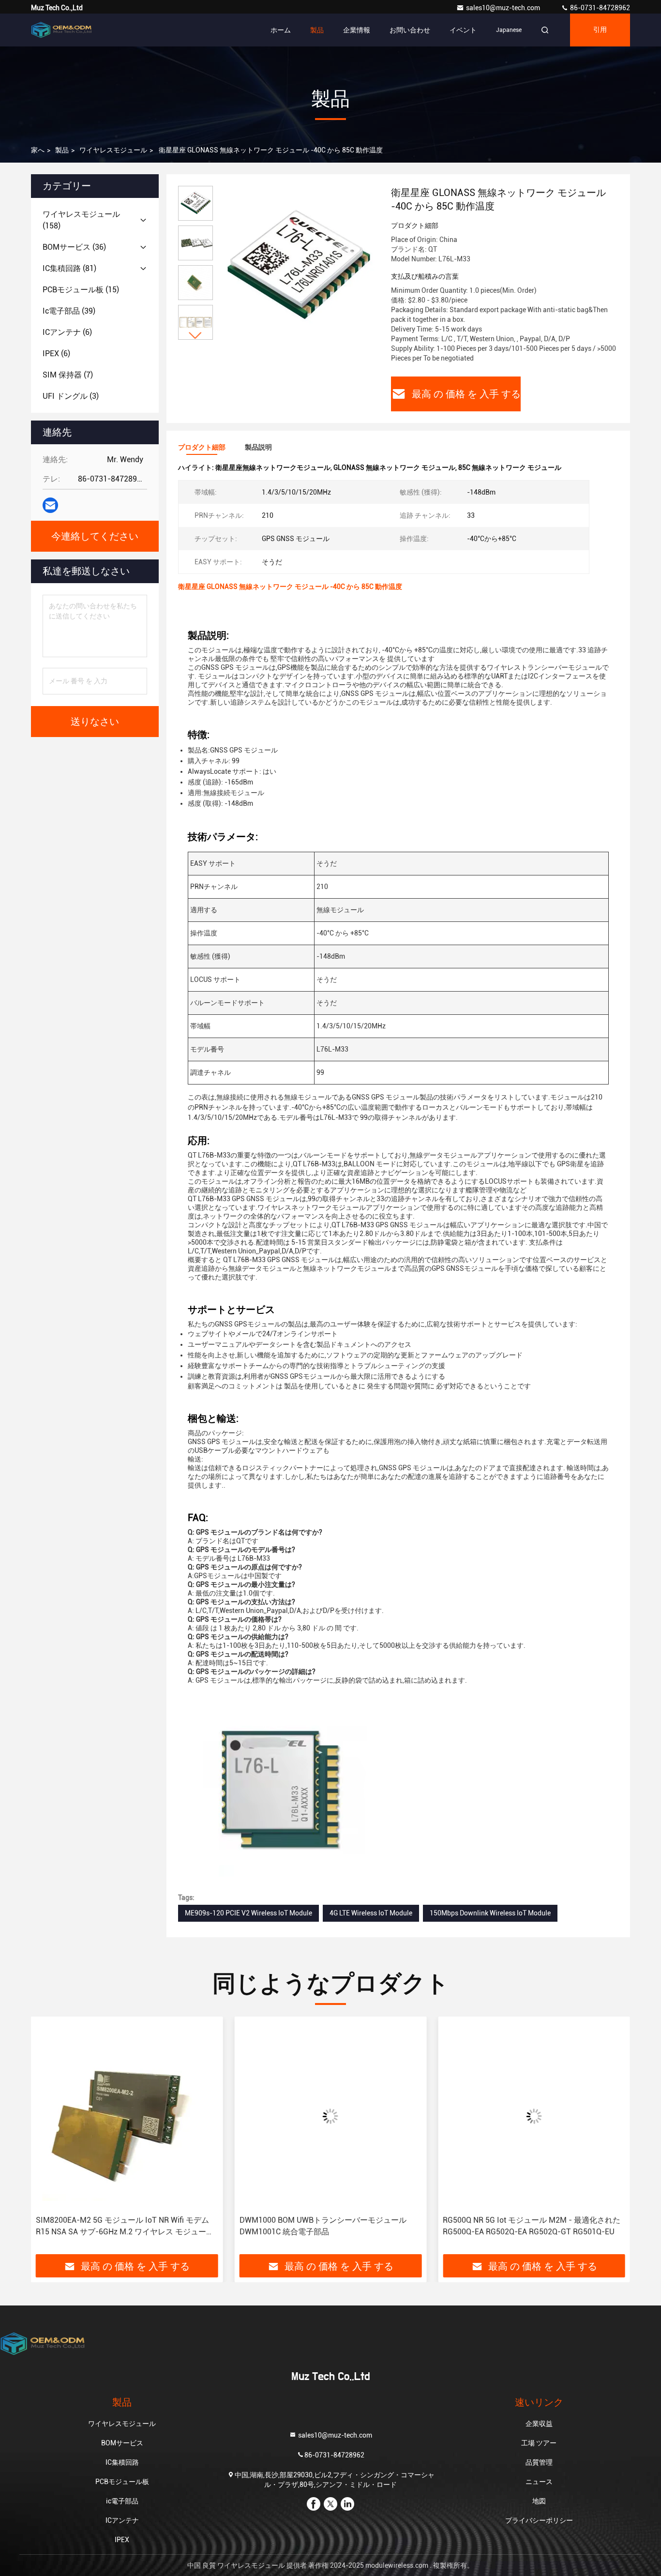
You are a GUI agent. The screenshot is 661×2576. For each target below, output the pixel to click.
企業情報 (357, 30)
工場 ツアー (539, 2443)
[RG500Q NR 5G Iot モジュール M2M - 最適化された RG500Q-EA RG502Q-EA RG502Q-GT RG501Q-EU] (361, 2116)
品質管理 (539, 2462)
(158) (81, 220)
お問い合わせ (410, 30)
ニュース (539, 2482)
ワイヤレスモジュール (113, 150)
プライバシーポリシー (539, 2520)
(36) (74, 247)
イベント (463, 30)
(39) (69, 311)
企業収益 (539, 2424)
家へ (38, 150)
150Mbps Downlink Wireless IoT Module (490, 1913)
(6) (67, 332)
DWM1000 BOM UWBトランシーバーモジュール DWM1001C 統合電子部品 (149, 2226)
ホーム (281, 30)
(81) (69, 268)
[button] (195, 336)
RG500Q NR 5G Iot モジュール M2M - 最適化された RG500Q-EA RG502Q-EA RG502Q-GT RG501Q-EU (358, 2226)
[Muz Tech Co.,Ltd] (61, 30)
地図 (539, 2501)
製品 (317, 30)
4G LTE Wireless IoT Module (371, 1913)
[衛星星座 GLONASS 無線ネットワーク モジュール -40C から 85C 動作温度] (298, 267)
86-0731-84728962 (599, 8)
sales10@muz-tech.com (504, 8)
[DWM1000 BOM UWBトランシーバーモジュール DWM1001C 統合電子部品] (157, 2116)
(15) (81, 290)
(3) (71, 396)
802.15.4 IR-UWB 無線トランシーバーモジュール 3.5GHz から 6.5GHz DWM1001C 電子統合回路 (558, 2226)
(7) (68, 375)
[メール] (50, 505)
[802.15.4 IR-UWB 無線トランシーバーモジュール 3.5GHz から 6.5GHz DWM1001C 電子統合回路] (564, 2116)
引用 (600, 30)
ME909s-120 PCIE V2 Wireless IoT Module (248, 1913)
